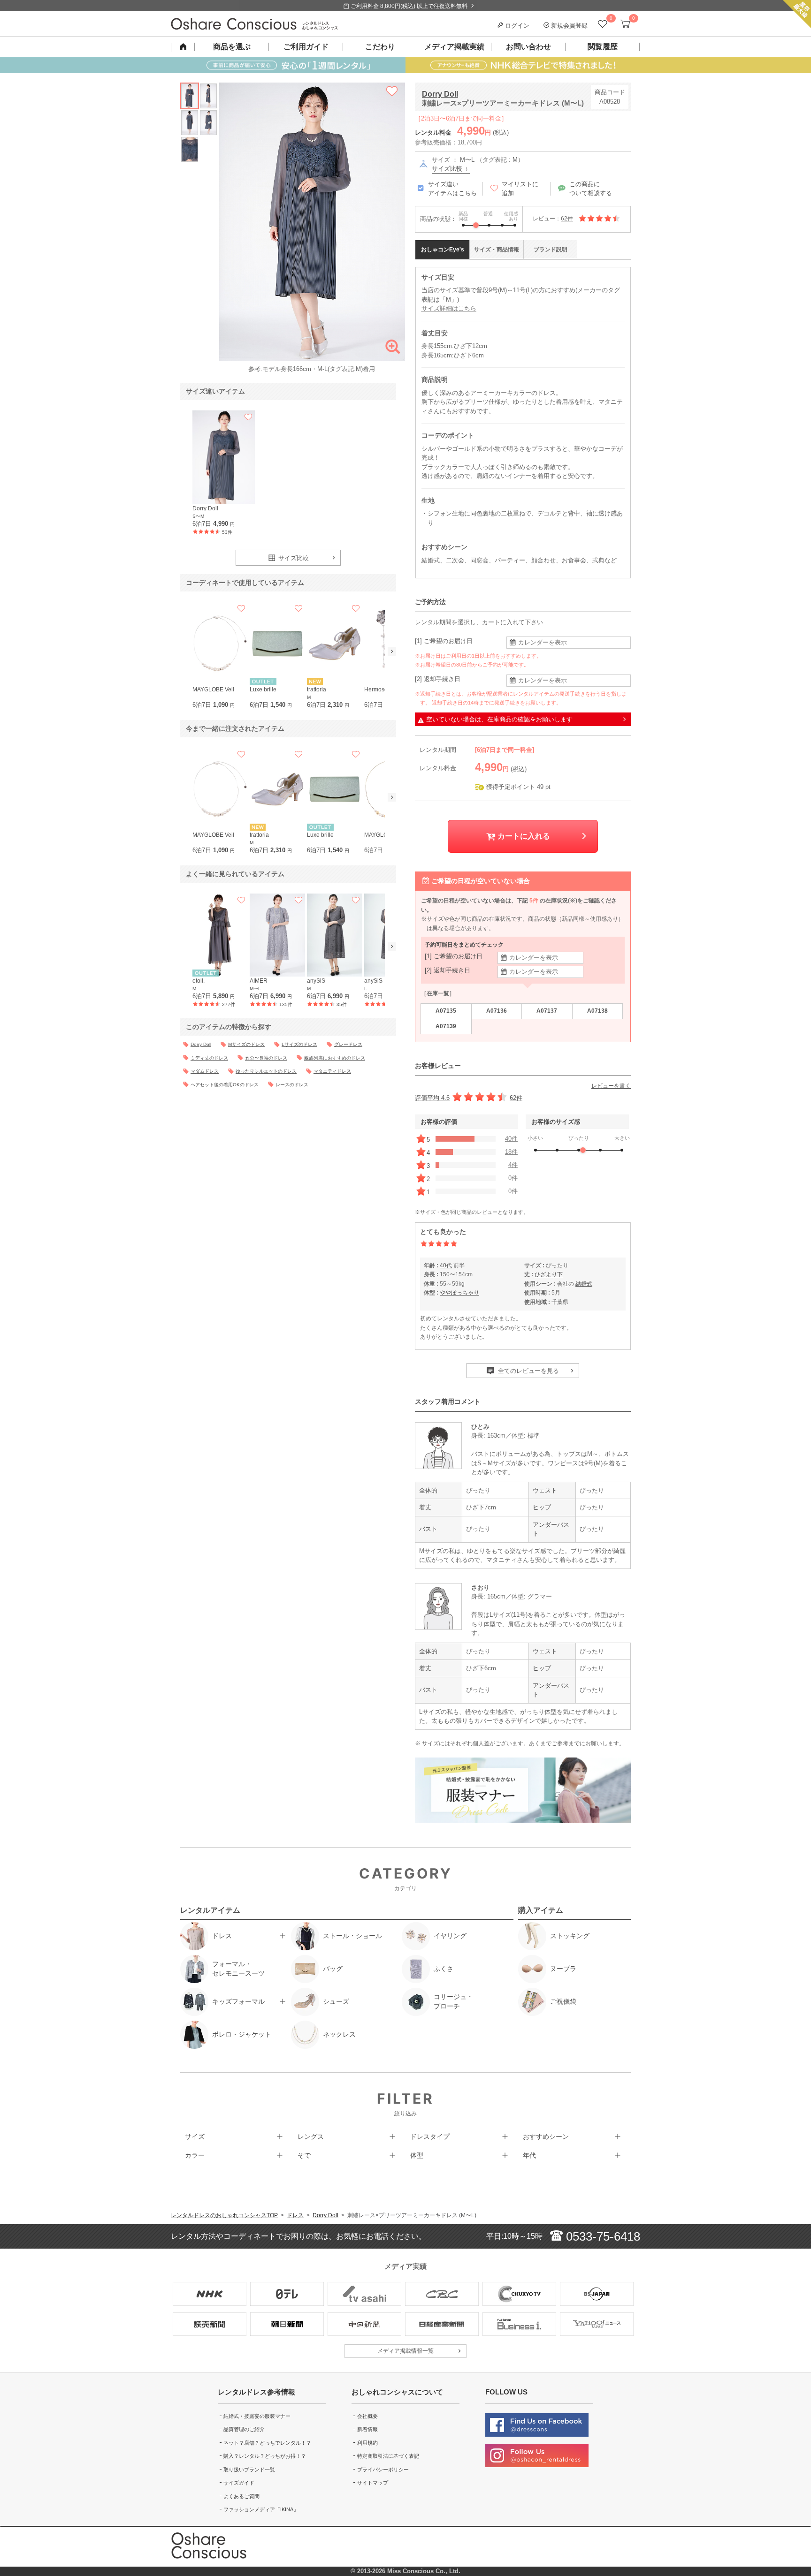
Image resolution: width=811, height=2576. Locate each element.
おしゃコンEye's (443, 250)
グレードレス (348, 1044)
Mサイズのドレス (246, 1044)
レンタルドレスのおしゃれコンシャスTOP (224, 2215)
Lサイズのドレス (299, 1044)
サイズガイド (239, 2483)
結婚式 (584, 1284)
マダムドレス (205, 1071)
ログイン (516, 26)
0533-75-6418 (601, 2236)
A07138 (597, 1011)
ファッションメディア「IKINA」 (261, 2509)
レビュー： (553, 219)
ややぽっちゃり (459, 1293)
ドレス (295, 2215)
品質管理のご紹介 (244, 2429)
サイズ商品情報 (497, 250)
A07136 (497, 1011)
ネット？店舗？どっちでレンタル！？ (267, 2443)
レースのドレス (292, 1085)
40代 (446, 1265)
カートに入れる (523, 836)
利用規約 (367, 2443)
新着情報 (367, 2429)
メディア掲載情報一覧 (405, 2351)
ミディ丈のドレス (209, 1058)
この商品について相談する (591, 189)
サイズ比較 (448, 169)
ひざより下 (549, 1274)
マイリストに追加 (520, 189)
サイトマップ (373, 2483)
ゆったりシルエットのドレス (266, 1071)
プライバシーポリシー (383, 2470)
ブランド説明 (551, 250)
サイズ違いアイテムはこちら (452, 189)
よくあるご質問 (241, 2496)
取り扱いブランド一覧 (249, 2470)
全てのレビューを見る (528, 1371)
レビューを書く (611, 1086)
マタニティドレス (332, 1071)
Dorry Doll (440, 94)
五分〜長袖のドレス (266, 1058)
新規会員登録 (568, 26)
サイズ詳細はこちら (449, 308)
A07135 (446, 1011)
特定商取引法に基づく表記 (388, 2456)
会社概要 (367, 2416)
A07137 (547, 1011)
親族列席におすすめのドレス (335, 1058)
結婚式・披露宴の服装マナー (257, 2416)
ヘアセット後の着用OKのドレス (225, 1085)
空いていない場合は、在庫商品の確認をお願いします (499, 719)
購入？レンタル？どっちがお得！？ (265, 2456)
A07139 (446, 1026)
